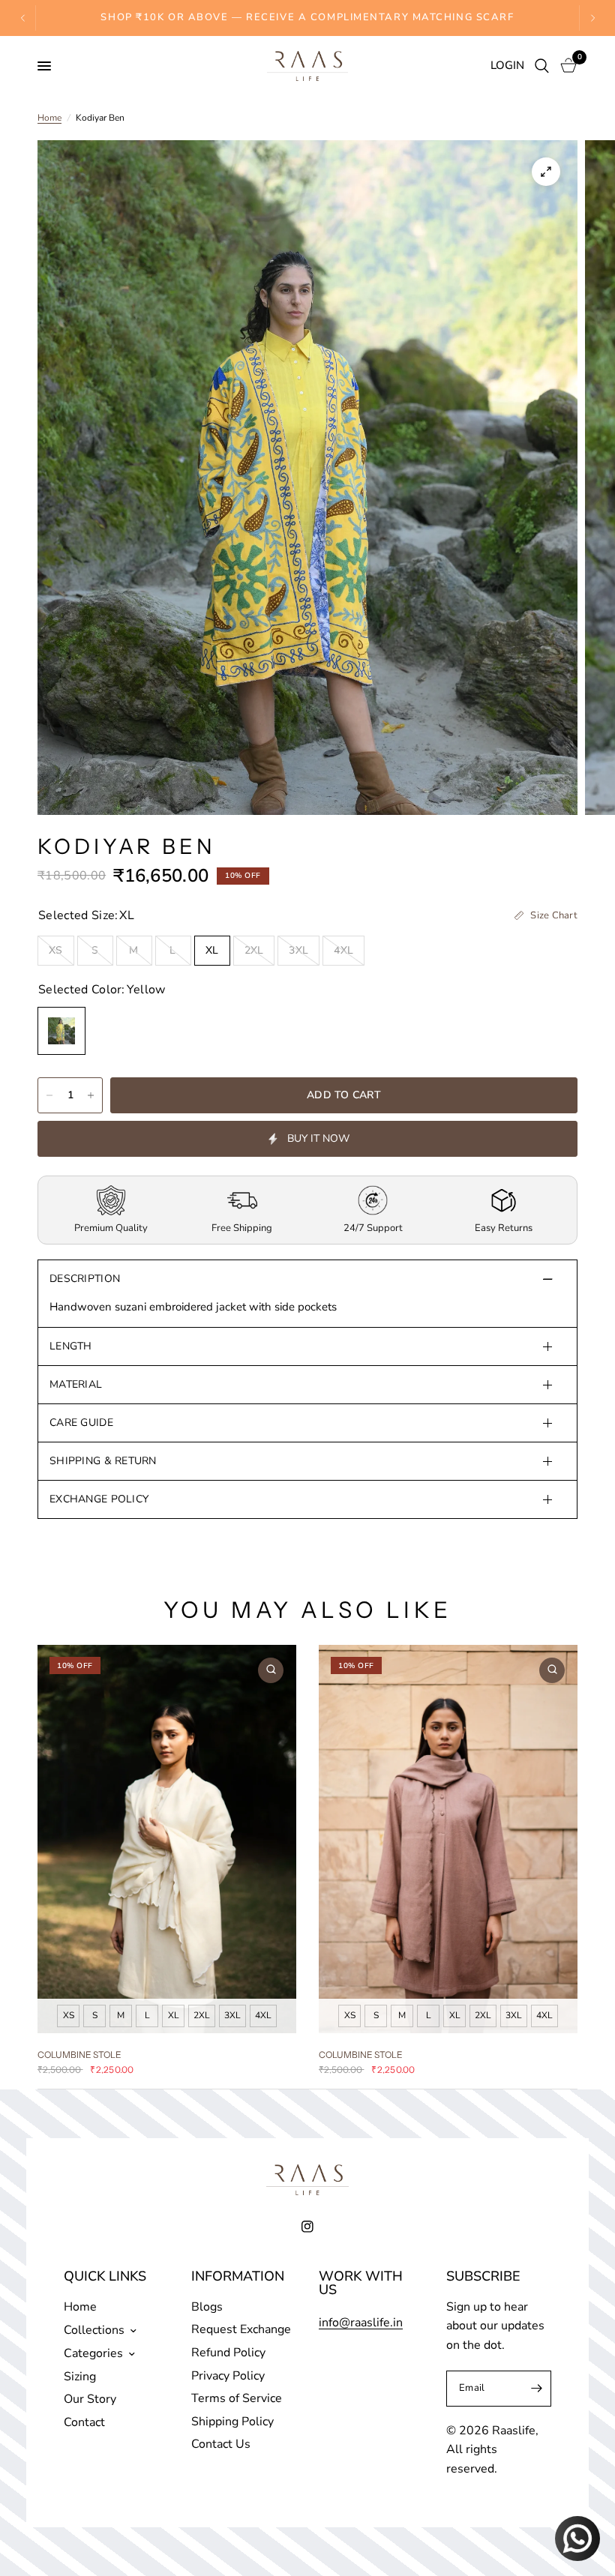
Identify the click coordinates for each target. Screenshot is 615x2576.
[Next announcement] (592, 18)
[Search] (542, 66)
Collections (94, 2330)
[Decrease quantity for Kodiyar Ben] (49, 1095)
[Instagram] (307, 2227)
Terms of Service (237, 2398)
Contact (84, 2422)
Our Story (90, 2399)
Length (71, 1346)
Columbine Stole (79, 2054)
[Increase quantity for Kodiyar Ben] (91, 1095)
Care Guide (81, 1423)
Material (76, 1384)
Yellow (61, 1031)
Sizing (80, 2377)
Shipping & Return (103, 1461)
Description (85, 1279)
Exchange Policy (99, 1499)
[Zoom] (546, 172)
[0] (566, 66)
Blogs (207, 2307)
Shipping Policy (232, 2422)
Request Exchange (241, 2329)
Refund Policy (228, 2353)
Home (49, 118)
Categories (93, 2353)
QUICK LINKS (105, 2276)
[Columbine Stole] (167, 1839)
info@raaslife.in (361, 2323)
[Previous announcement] (23, 18)
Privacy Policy (228, 2376)
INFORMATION (238, 2276)
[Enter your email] (536, 2389)
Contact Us (221, 2444)
